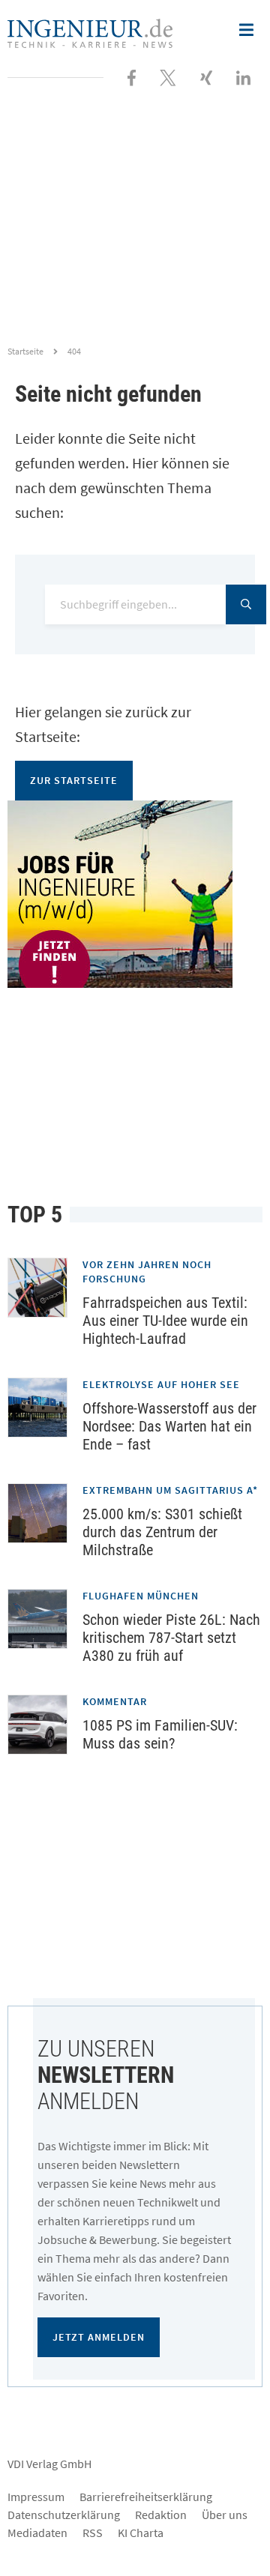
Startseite (25, 351)
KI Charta (141, 2533)
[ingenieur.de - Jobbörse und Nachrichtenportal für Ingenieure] (90, 31)
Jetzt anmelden (99, 2337)
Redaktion (161, 2515)
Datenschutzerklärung (64, 2515)
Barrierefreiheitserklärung (146, 2497)
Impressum (36, 2497)
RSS (93, 2533)
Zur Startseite (74, 780)
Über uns (225, 2515)
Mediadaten (37, 2533)
